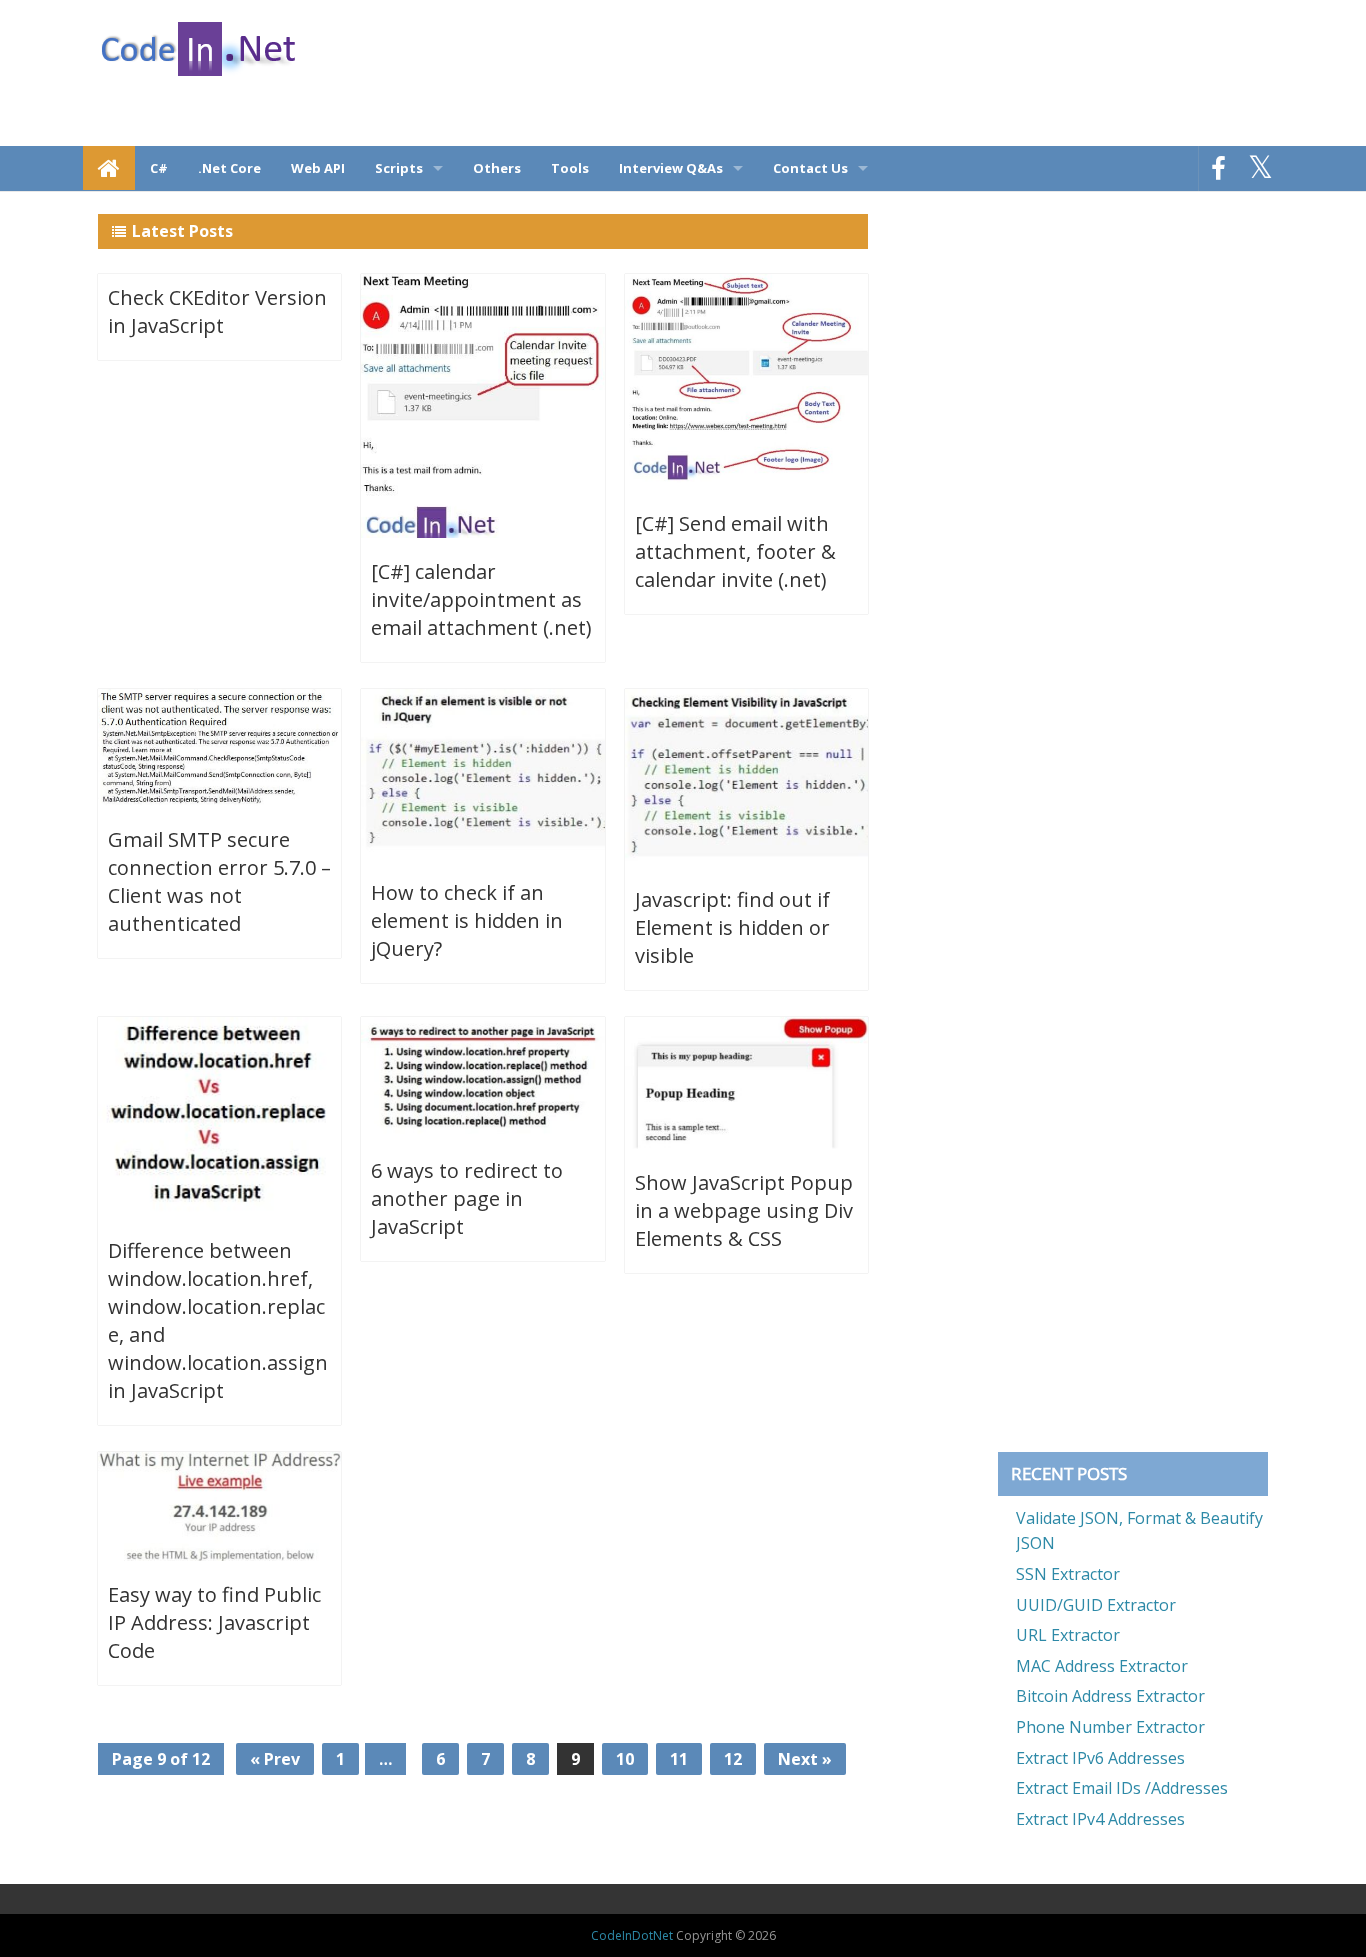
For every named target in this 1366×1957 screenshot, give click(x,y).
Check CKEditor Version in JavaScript (217, 311)
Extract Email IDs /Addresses (1122, 1788)
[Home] (109, 168)
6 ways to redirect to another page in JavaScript (467, 1198)
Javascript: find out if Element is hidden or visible (732, 927)
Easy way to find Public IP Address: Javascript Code (214, 1622)
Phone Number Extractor (1110, 1727)
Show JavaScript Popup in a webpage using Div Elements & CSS (744, 1210)
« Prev (275, 1759)
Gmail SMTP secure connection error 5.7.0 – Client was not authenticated (219, 881)
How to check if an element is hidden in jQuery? (467, 920)
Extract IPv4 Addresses (1100, 1819)
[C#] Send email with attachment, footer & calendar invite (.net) (735, 551)
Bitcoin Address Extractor (1110, 1696)
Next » (805, 1759)
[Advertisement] (962, 75)
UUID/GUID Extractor (1096, 1605)
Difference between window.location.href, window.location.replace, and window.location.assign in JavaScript (218, 1320)
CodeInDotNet (632, 1935)
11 (679, 1759)
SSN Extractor (1068, 1574)
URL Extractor (1068, 1635)
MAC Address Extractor (1102, 1666)
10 (625, 1759)
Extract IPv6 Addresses (1100, 1758)
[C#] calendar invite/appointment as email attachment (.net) (481, 599)
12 (733, 1759)
